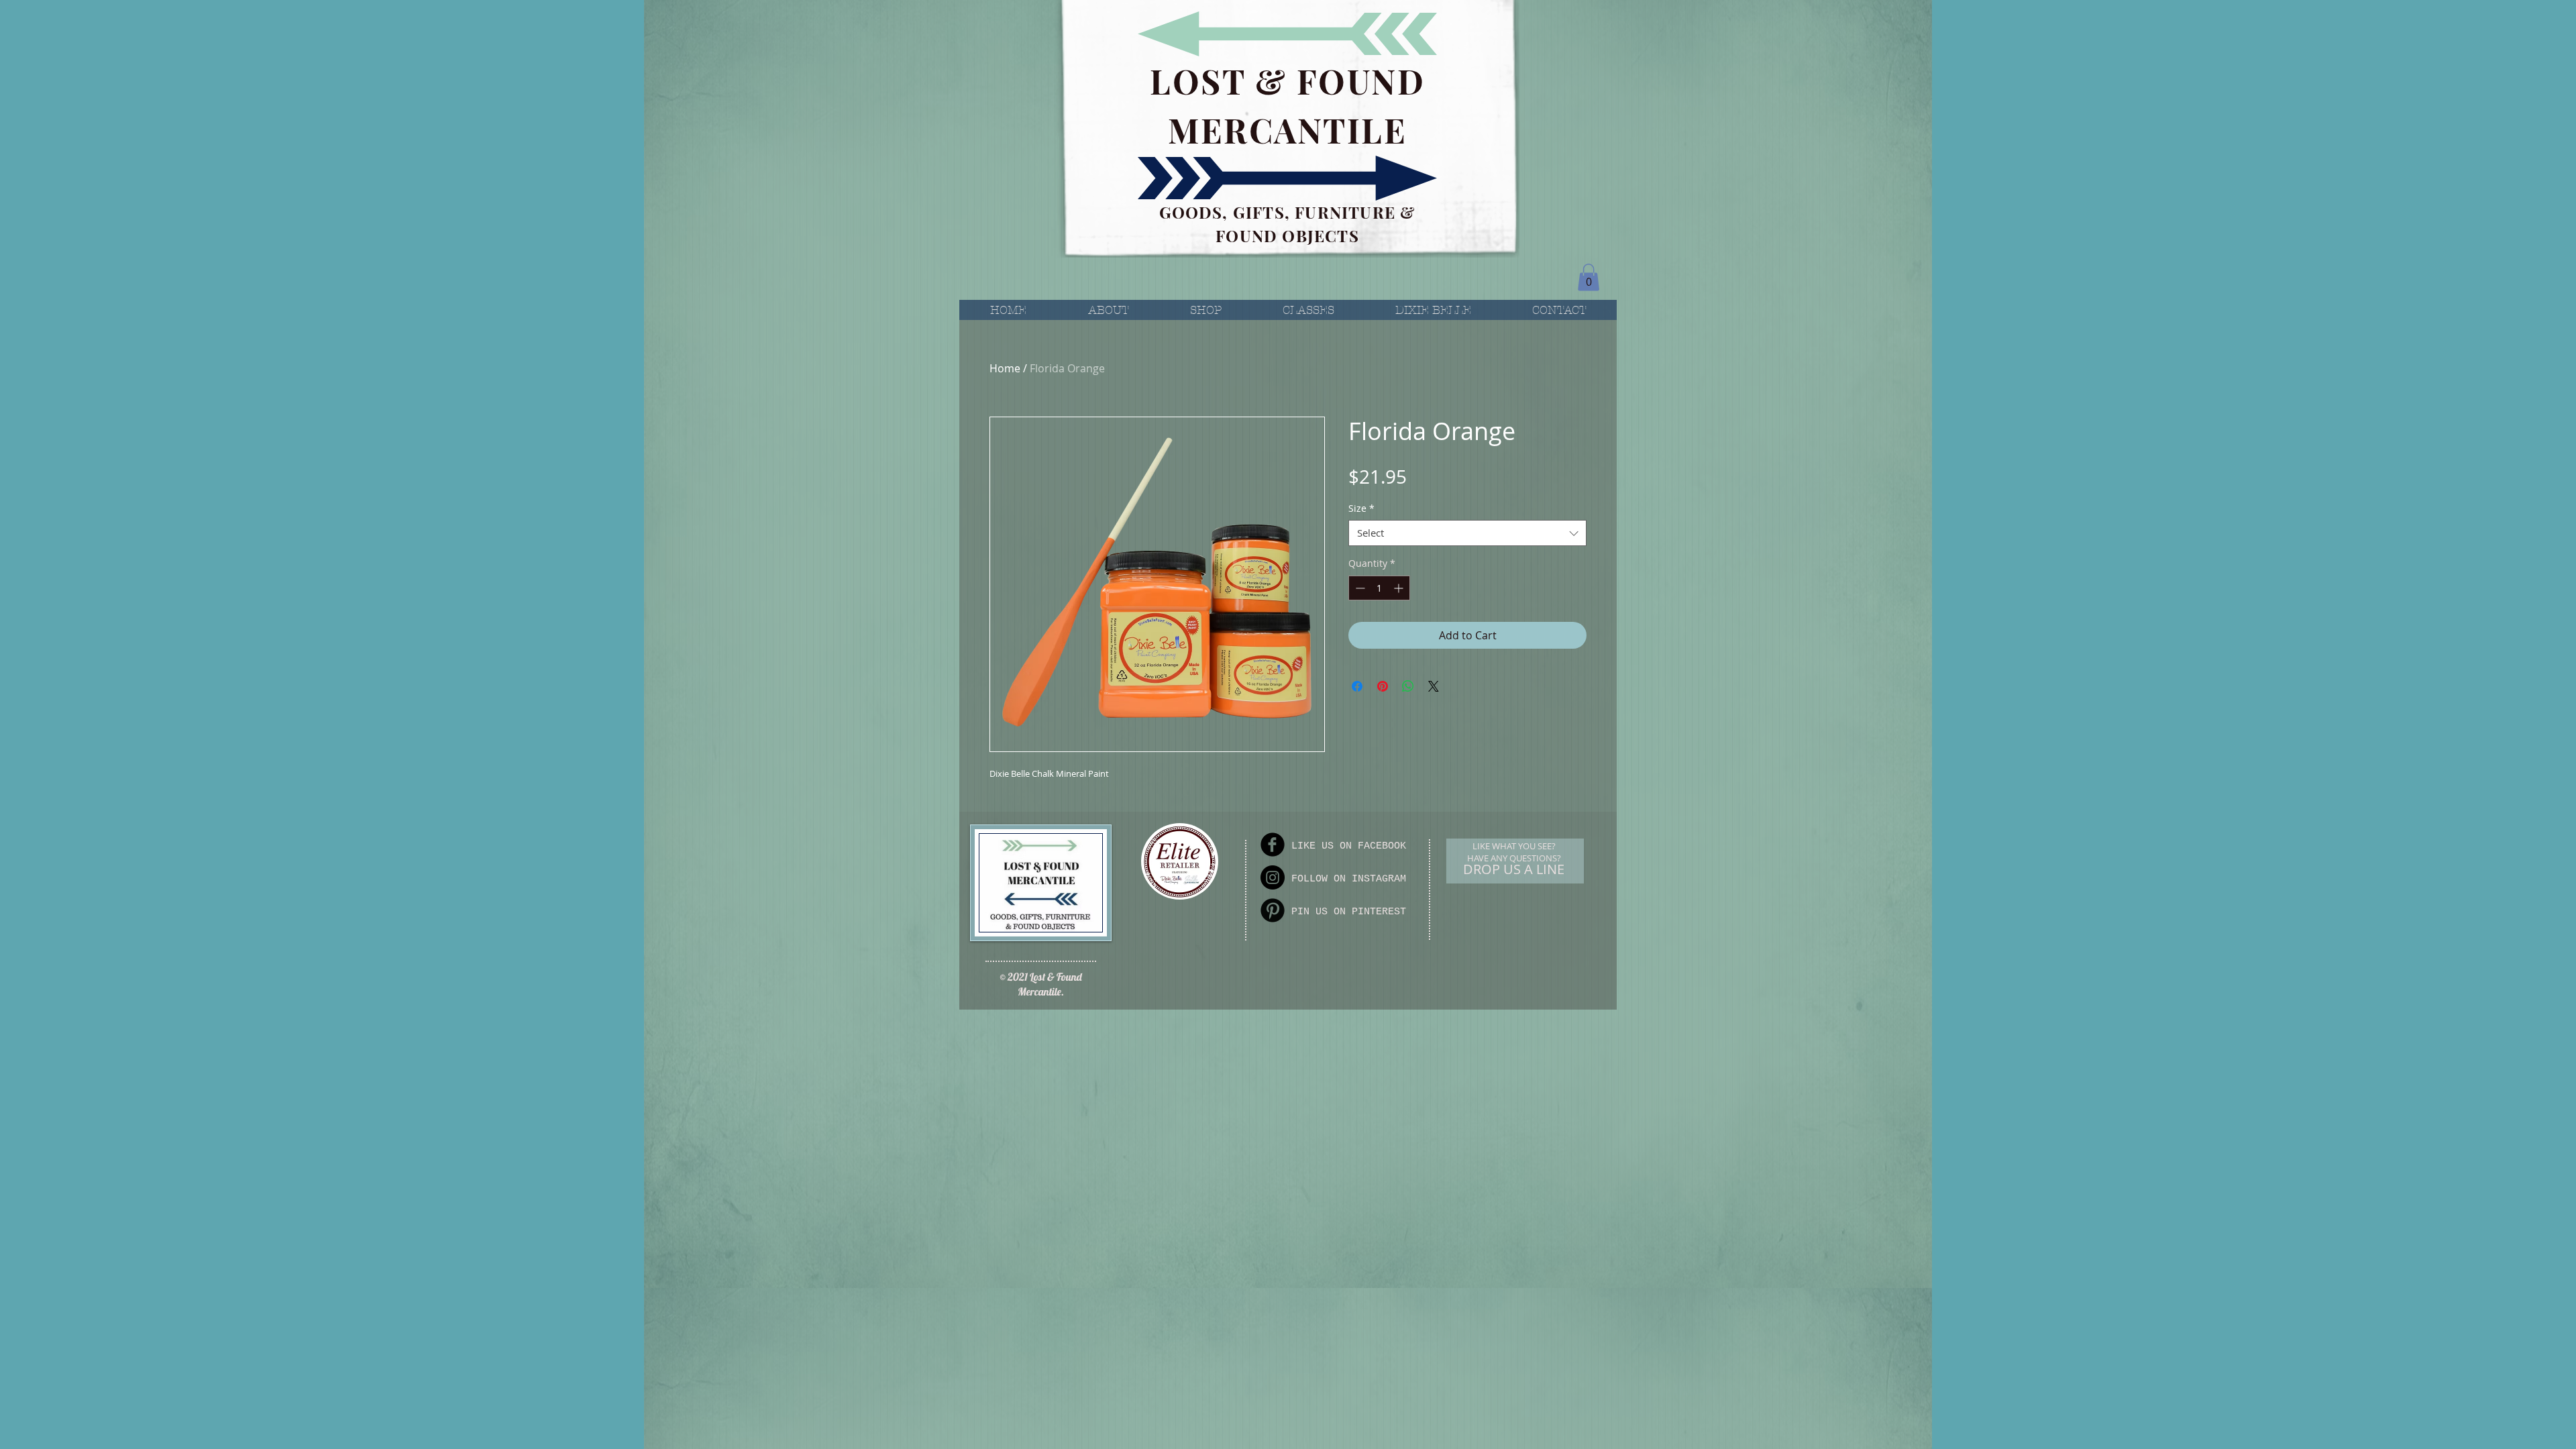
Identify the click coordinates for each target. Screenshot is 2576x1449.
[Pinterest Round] (1273, 910)
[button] (1589, 277)
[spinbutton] (1379, 588)
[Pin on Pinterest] (1383, 686)
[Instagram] (1273, 877)
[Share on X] (1434, 686)
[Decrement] (1359, 588)
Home (1005, 368)
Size (1361, 508)
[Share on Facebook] (1357, 686)
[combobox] (1467, 533)
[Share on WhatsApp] (1408, 686)
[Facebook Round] (1273, 845)
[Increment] (1400, 588)
